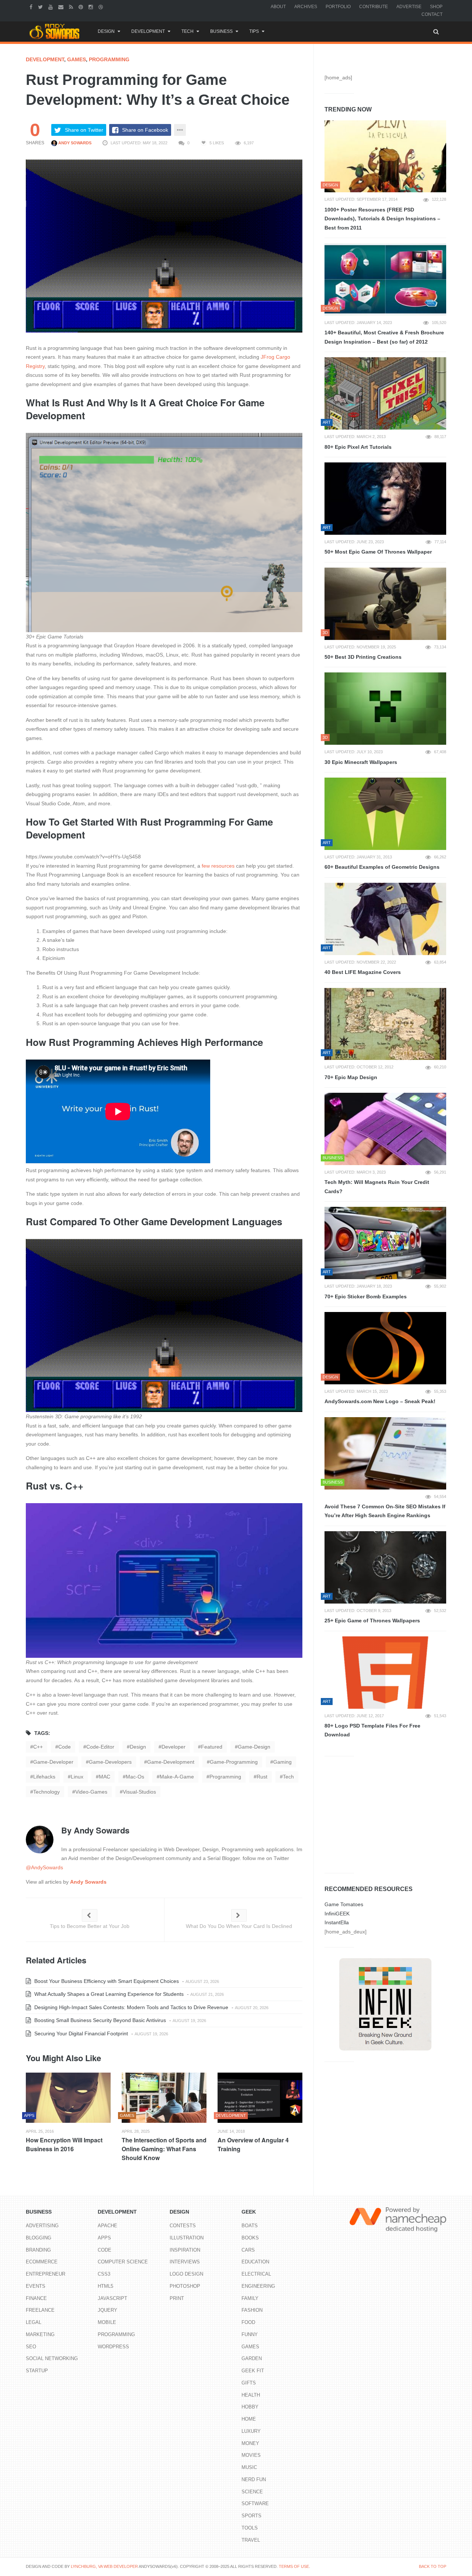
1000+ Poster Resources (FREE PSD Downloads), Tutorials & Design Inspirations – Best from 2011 (382, 219)
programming (225, 1777)
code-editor (100, 1747)
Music (249, 2467)
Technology (46, 1792)
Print (177, 2298)
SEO (31, 2347)
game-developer (53, 1762)
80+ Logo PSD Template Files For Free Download (372, 1730)
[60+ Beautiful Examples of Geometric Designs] (385, 814)
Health (251, 2395)
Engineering (258, 2286)
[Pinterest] (82, 7)
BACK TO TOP (433, 2566)
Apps (104, 2238)
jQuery (107, 2310)
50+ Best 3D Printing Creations (363, 657)
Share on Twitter (84, 130)
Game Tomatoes (344, 1904)
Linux (77, 1777)
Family (250, 2298)
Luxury (251, 2431)
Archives (306, 7)
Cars (248, 2250)
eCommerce (42, 2262)
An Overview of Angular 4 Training (253, 2144)
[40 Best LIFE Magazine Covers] (385, 919)
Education (255, 2262)
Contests (183, 2226)
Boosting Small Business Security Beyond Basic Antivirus (99, 2020)
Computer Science (123, 2262)
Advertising (42, 2226)
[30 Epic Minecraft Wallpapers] (385, 709)
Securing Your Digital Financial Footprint (80, 2033)
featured (212, 1747)
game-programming (234, 1762)
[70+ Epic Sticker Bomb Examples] (385, 1243)
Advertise (409, 7)
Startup (37, 2371)
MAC (105, 1777)
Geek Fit (253, 2371)
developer (173, 1747)
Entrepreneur (46, 2274)
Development (148, 31)
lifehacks (44, 1777)
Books (250, 2238)
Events (36, 2286)
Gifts (249, 2383)
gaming (282, 1762)
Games (77, 59)
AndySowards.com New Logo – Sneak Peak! (380, 1401)
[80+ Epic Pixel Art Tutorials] (385, 393)
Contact (432, 14)
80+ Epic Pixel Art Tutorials (358, 447)
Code (105, 2250)
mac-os (135, 1777)
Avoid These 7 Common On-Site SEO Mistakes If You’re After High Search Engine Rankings (385, 1511)
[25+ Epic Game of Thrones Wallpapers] (385, 1567)
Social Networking (52, 2358)
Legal (34, 2322)
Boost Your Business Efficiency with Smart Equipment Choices (106, 1981)
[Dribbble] (102, 7)
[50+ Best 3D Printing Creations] (385, 604)
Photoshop (185, 2286)
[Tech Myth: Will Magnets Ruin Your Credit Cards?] (385, 1129)
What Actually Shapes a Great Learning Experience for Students (108, 1994)
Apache (107, 2226)
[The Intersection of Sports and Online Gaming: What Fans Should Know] (164, 2098)
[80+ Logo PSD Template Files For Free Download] (385, 1673)
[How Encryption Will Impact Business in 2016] (68, 2098)
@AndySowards (44, 1867)
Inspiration (185, 2250)
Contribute (374, 7)
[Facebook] (32, 7)
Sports (251, 2516)
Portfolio (338, 7)
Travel (251, 2540)
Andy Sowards (74, 143)
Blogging (39, 2238)
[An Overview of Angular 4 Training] (260, 2098)
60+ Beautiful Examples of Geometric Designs (382, 867)
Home (249, 2419)
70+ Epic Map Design (351, 1077)
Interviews (185, 2262)
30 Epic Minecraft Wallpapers (361, 762)
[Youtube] (51, 7)
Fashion (252, 2310)
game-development (171, 1762)
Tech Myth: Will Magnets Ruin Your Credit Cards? (377, 1187)
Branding (38, 2250)
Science (252, 2492)
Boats (250, 2226)
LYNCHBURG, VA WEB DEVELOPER (104, 2566)
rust (262, 1777)
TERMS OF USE (294, 2566)
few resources (218, 866)
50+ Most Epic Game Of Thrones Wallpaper (378, 552)
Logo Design (186, 2274)
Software (255, 2503)
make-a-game (177, 1777)
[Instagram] (92, 7)
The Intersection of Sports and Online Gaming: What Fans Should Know (164, 2149)
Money (250, 2443)
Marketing (40, 2334)
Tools (250, 2528)
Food (248, 2322)
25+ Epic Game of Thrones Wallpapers (372, 1621)
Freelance (40, 2310)
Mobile (107, 2322)
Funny (250, 2334)
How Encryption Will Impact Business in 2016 (64, 2144)
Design (106, 31)
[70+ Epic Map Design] (385, 1024)
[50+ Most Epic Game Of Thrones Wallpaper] (385, 499)
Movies (251, 2455)
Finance (36, 2298)
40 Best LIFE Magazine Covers (363, 972)
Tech (188, 31)
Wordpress (113, 2347)
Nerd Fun (254, 2479)
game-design (254, 1747)
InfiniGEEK (337, 1914)
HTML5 (105, 2286)
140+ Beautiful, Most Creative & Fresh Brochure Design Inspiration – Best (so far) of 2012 (384, 337)
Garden (252, 2358)
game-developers (110, 1762)
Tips (254, 31)
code (65, 1747)
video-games (91, 1792)
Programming (109, 59)
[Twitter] (41, 7)
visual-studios (139, 1792)
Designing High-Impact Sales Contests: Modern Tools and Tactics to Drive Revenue (131, 2007)
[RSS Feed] (72, 7)
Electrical (256, 2274)
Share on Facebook (145, 130)
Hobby (250, 2407)
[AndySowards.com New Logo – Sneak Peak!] (385, 1348)
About (278, 7)
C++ (38, 1747)
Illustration (187, 2238)
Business (221, 31)
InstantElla (337, 1922)
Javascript (112, 2298)
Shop (436, 7)
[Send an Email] (62, 7)
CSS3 (104, 2274)
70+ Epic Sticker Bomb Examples (366, 1296)
